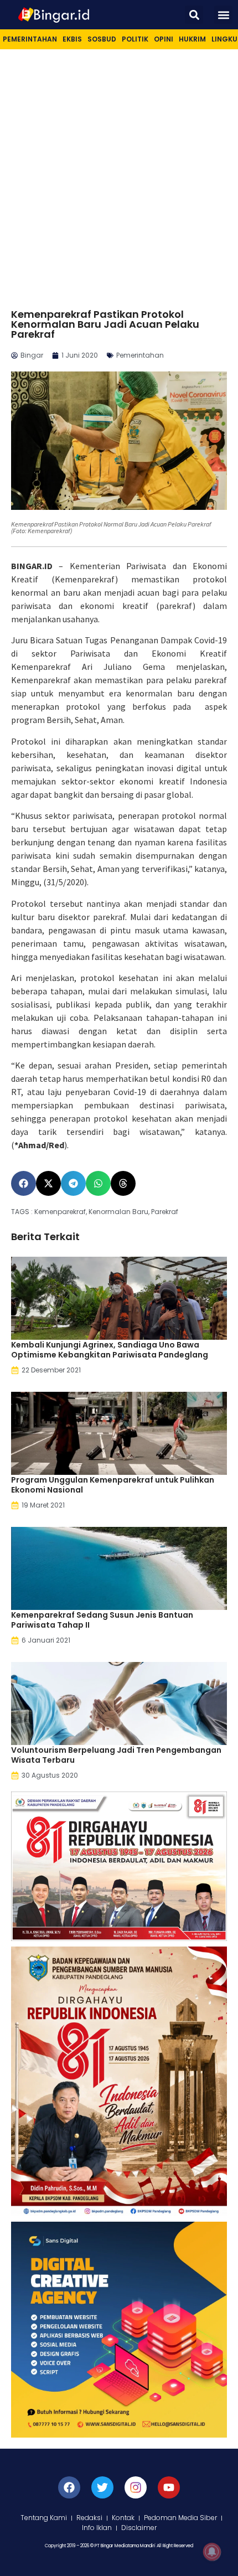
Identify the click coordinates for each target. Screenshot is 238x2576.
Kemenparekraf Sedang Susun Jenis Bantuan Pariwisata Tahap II (102, 1620)
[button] (194, 15)
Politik (135, 39)
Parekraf (165, 1212)
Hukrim (192, 39)
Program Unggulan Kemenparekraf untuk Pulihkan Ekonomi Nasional (113, 1485)
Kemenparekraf (60, 1212)
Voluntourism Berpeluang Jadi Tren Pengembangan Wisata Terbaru (116, 1755)
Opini (164, 39)
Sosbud (102, 39)
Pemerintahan (30, 39)
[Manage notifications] (212, 2552)
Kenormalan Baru (118, 1212)
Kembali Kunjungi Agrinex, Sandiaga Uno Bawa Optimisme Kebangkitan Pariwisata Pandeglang (110, 1350)
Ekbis (72, 39)
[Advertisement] (119, 174)
